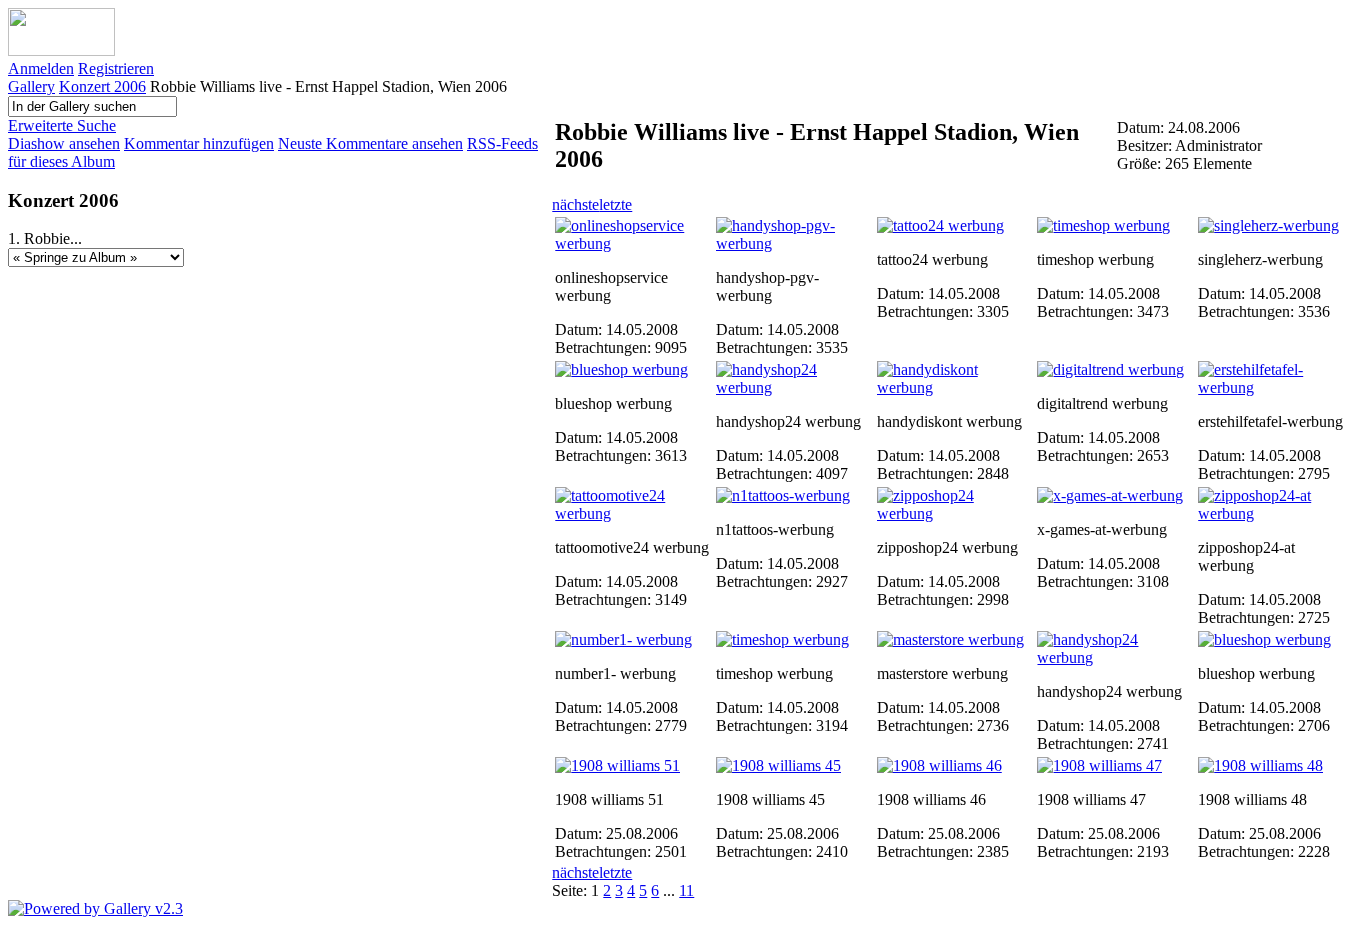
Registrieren (116, 68)
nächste (575, 204)
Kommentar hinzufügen (199, 143)
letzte (615, 204)
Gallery (31, 86)
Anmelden (41, 68)
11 (686, 890)
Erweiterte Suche (62, 125)
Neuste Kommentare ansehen (370, 143)
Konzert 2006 (102, 86)
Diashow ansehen (64, 143)
